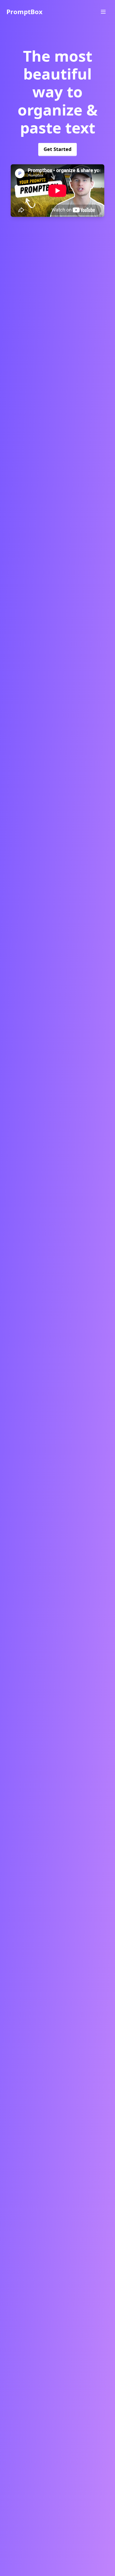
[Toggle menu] (103, 12)
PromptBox (24, 12)
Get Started (57, 149)
